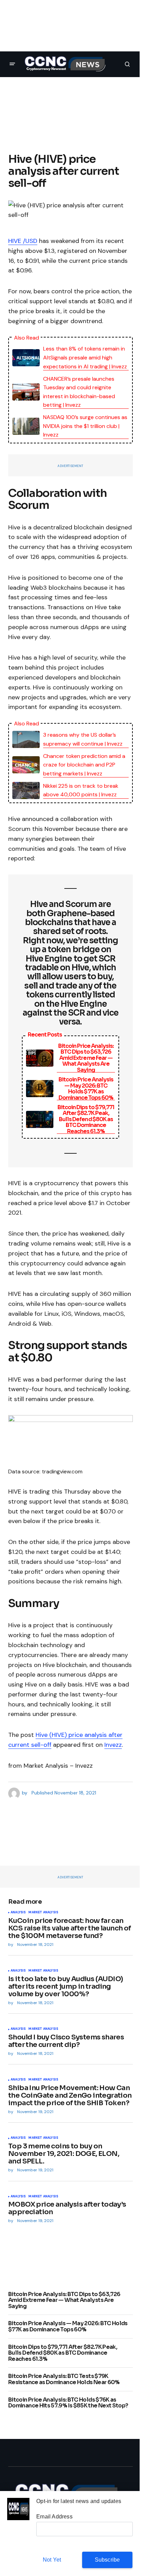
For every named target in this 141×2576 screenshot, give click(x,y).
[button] (12, 64)
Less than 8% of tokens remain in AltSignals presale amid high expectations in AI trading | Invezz (85, 357)
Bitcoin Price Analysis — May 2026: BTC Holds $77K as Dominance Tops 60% (86, 1089)
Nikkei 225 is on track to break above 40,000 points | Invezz (81, 790)
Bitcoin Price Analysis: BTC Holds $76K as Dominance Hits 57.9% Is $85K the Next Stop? (68, 2403)
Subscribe (107, 2560)
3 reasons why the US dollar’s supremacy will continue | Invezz (83, 739)
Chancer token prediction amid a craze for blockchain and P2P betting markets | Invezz (84, 765)
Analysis (18, 1913)
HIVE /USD (23, 241)
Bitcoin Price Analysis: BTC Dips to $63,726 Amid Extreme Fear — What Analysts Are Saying (86, 1058)
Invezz (113, 1745)
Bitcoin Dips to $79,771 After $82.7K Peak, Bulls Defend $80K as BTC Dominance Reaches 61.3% (86, 1119)
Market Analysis (43, 1913)
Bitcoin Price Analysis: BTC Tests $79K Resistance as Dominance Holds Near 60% (64, 2379)
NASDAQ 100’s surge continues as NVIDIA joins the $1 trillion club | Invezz (85, 426)
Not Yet (52, 2560)
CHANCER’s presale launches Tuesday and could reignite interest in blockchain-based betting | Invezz (79, 392)
